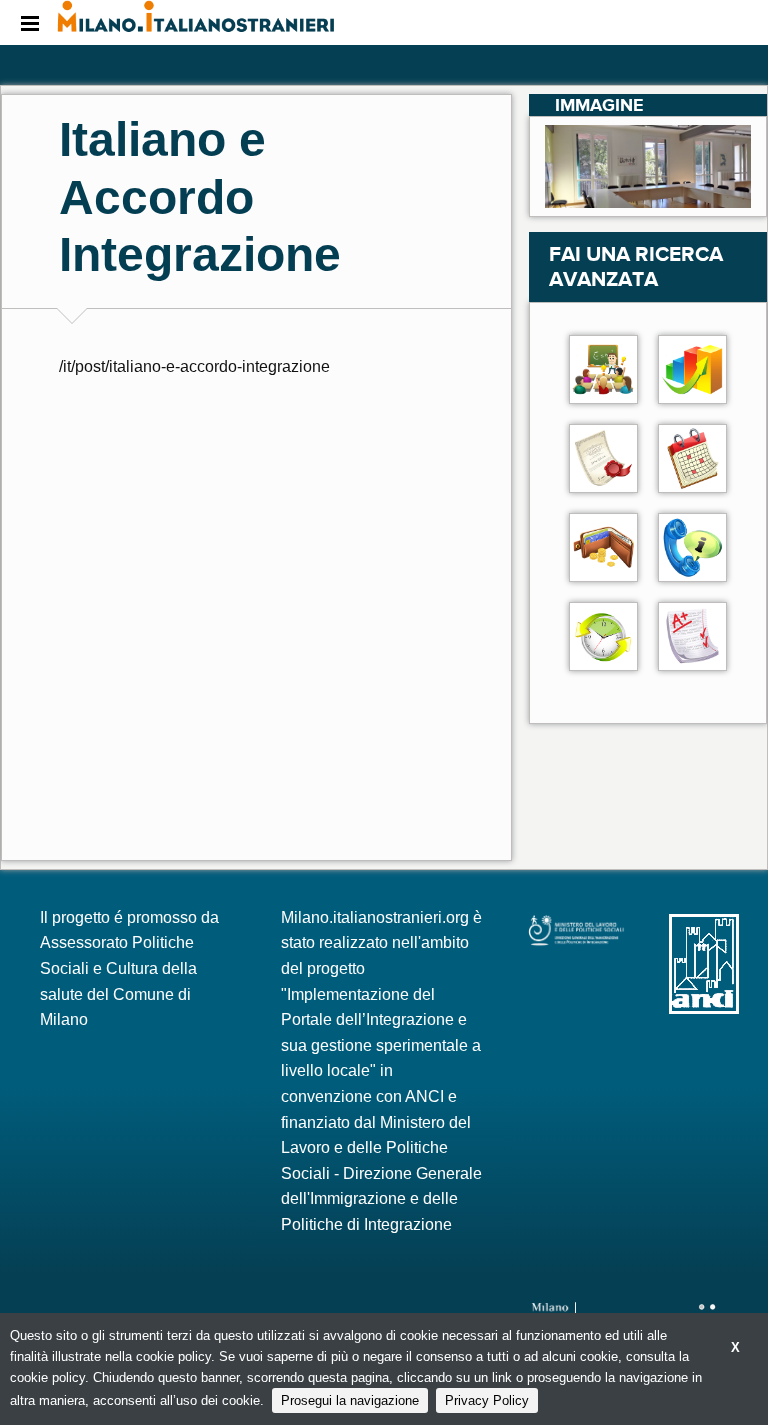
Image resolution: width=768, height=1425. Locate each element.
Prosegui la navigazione (350, 1400)
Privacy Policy (487, 1400)
